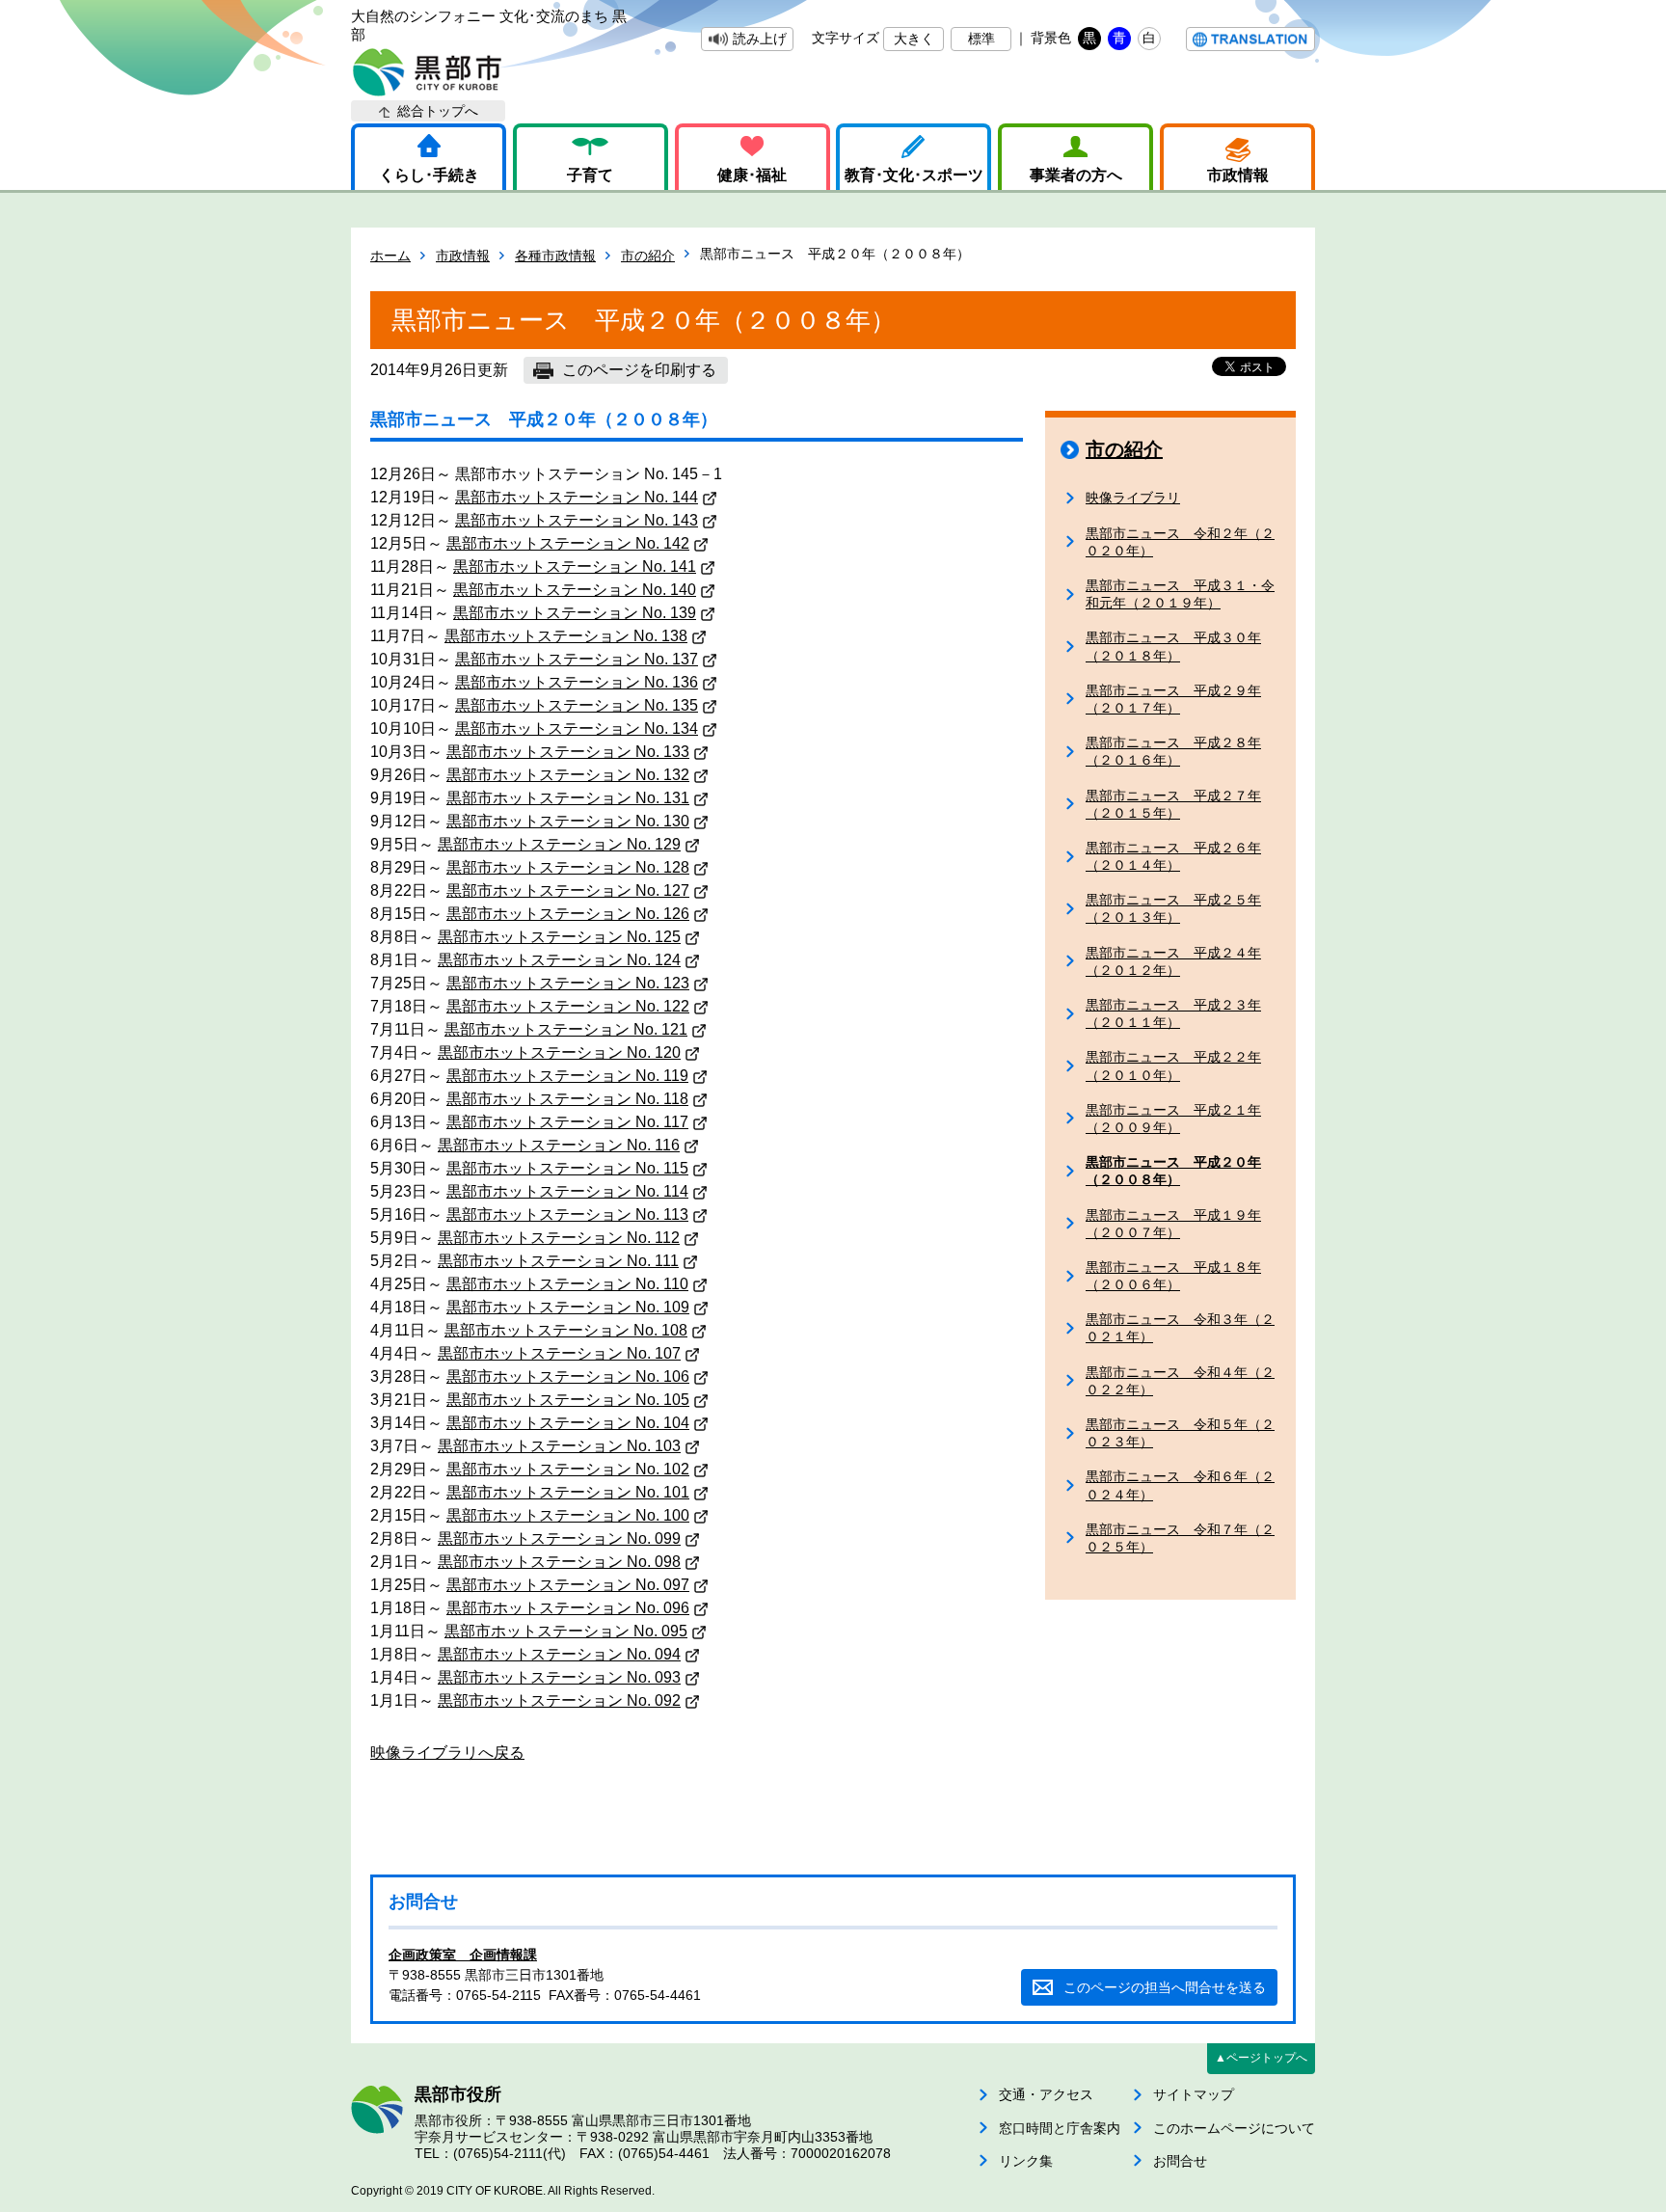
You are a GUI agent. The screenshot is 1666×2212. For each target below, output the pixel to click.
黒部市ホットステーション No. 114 (567, 1191)
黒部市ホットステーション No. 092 (559, 1700)
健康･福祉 (752, 175)
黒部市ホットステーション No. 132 (568, 775)
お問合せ (1180, 2161)
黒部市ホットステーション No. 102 (568, 1469)
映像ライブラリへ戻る (447, 1753)
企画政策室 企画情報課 (463, 1955)
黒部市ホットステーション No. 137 (577, 659)
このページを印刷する (639, 370)
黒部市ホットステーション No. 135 (577, 705)
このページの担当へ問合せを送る (1165, 1987)
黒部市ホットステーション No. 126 (568, 914)
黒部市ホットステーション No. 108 (566, 1330)
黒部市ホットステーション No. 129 (559, 844)
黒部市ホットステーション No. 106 (568, 1376)
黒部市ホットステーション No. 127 (568, 890)
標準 (981, 39)
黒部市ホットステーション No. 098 (559, 1562)
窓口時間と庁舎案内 (1060, 2128)
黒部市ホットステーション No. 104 (568, 1423)
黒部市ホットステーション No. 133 (568, 752)
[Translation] (1250, 39)
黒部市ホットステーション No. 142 (568, 543)
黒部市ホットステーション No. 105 (568, 1400)
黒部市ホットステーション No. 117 (567, 1122)
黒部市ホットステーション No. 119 (567, 1076)
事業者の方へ (1076, 175)
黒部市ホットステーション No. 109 (568, 1307)
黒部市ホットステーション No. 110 (567, 1284)
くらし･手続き (429, 175)
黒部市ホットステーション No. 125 (559, 937)
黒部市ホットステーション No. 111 (558, 1261)
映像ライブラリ (1133, 498)
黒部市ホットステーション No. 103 (559, 1446)
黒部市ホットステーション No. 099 (559, 1538)
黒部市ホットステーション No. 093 (559, 1677)
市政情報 (1238, 175)
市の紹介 (648, 256)
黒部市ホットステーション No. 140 (575, 590)
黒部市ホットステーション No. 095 (566, 1631)
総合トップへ (438, 111)
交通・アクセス (1046, 2094)
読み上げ (760, 39)
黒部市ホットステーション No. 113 (567, 1214)
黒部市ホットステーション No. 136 (577, 682)
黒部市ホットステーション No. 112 (559, 1238)
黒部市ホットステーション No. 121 (566, 1029)
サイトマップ (1194, 2094)
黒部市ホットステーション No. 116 (559, 1145)
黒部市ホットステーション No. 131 (568, 798)
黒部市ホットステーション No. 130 (568, 821)
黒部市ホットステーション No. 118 (567, 1099)
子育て (590, 175)
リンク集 (1026, 2161)
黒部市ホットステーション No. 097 (568, 1585)
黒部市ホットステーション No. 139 (575, 613)
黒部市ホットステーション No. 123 (568, 983)
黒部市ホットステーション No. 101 (568, 1492)
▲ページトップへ (1261, 2058)
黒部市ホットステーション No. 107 (559, 1353)
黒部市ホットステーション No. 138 (566, 636)
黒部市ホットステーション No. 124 (559, 960)
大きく (914, 39)
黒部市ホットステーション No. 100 (568, 1515)
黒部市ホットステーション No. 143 (577, 520)
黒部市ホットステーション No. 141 (575, 566)
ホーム (390, 256)
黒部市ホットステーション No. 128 (568, 867)
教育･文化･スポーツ (914, 175)
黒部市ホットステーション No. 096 (568, 1608)
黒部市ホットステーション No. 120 (559, 1052)
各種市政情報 (555, 256)
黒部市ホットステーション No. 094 (559, 1654)
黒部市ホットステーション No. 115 (567, 1168)
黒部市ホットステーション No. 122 (568, 1006)
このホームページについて (1234, 2128)
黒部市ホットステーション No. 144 (577, 497)
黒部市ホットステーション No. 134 (577, 728)
